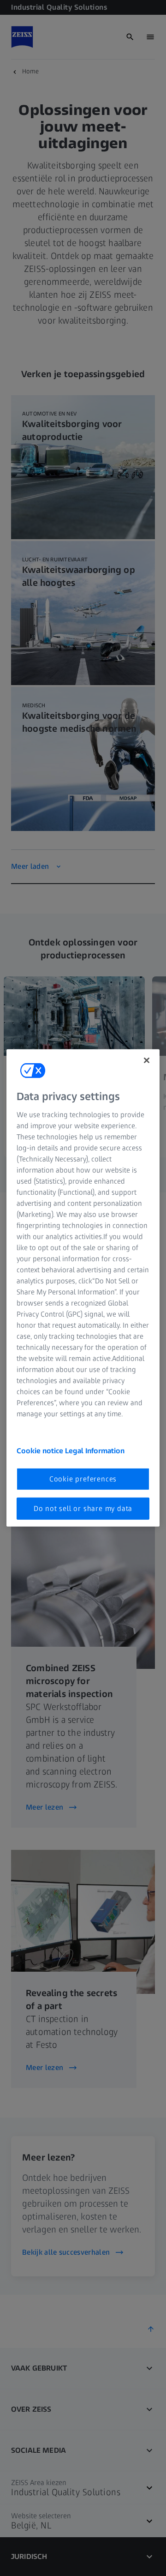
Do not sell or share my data (83, 1508)
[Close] (147, 1060)
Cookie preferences (83, 1478)
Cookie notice (41, 1450)
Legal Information (95, 1450)
